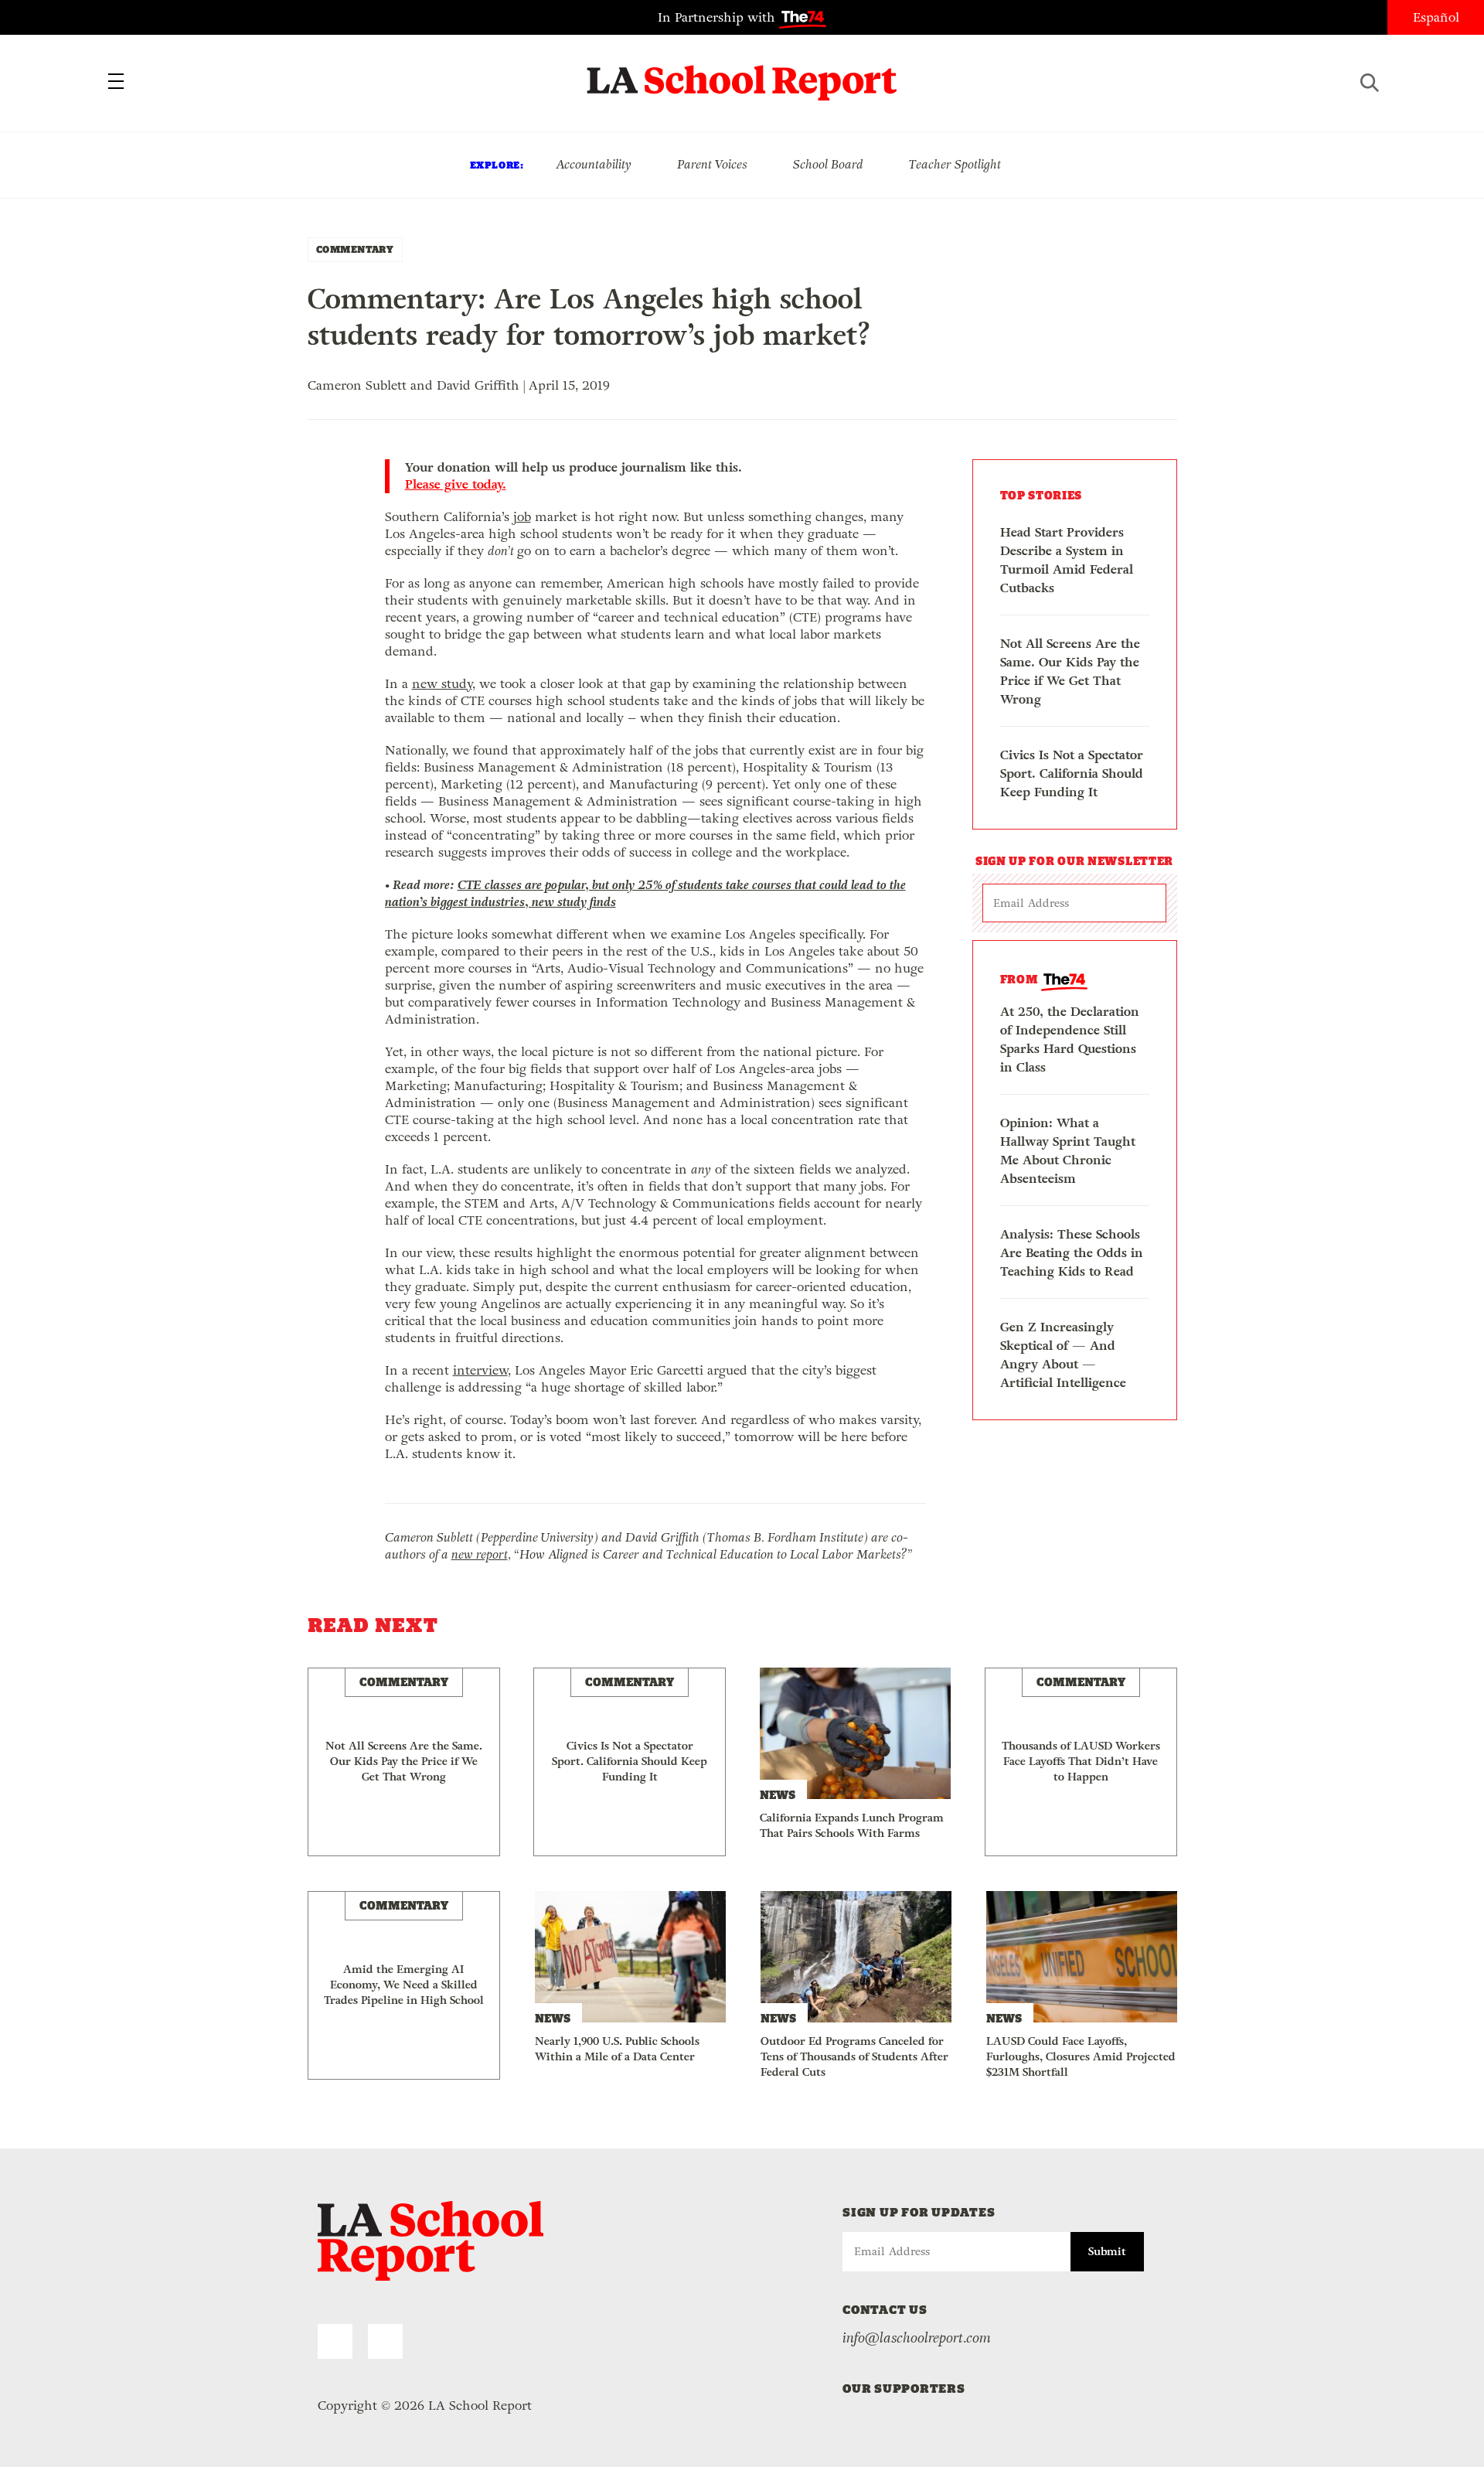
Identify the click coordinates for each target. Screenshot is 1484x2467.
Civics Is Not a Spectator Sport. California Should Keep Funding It (1072, 773)
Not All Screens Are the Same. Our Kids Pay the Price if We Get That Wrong (1070, 671)
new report (480, 1554)
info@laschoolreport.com (917, 2338)
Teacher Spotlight (955, 164)
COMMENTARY (355, 249)
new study (442, 684)
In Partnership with (718, 17)
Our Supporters (904, 2389)
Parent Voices (712, 164)
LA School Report (742, 73)
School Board (828, 164)
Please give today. (456, 485)
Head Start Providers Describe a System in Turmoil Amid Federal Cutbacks (1067, 560)
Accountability (594, 164)
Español (1436, 17)
